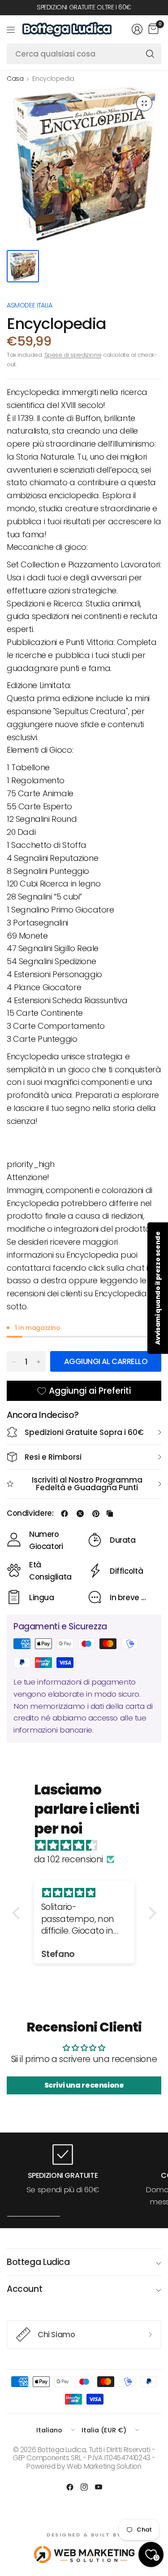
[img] (89, 1846)
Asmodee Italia (30, 305)
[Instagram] (84, 2487)
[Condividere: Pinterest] (96, 1514)
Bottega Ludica (38, 2262)
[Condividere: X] (80, 1514)
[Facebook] (70, 2487)
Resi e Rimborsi (53, 1457)
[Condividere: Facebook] (65, 1514)
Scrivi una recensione (84, 2085)
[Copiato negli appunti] (110, 1514)
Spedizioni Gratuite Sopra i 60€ (84, 1432)
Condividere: (30, 1513)
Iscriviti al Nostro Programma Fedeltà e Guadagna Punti (87, 1484)
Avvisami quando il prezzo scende (158, 1288)
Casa (15, 79)
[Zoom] (144, 103)
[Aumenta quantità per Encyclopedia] (39, 1362)
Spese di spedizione (73, 355)
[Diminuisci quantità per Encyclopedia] (14, 1362)
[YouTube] (99, 2487)
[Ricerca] (150, 54)
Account (24, 2289)
